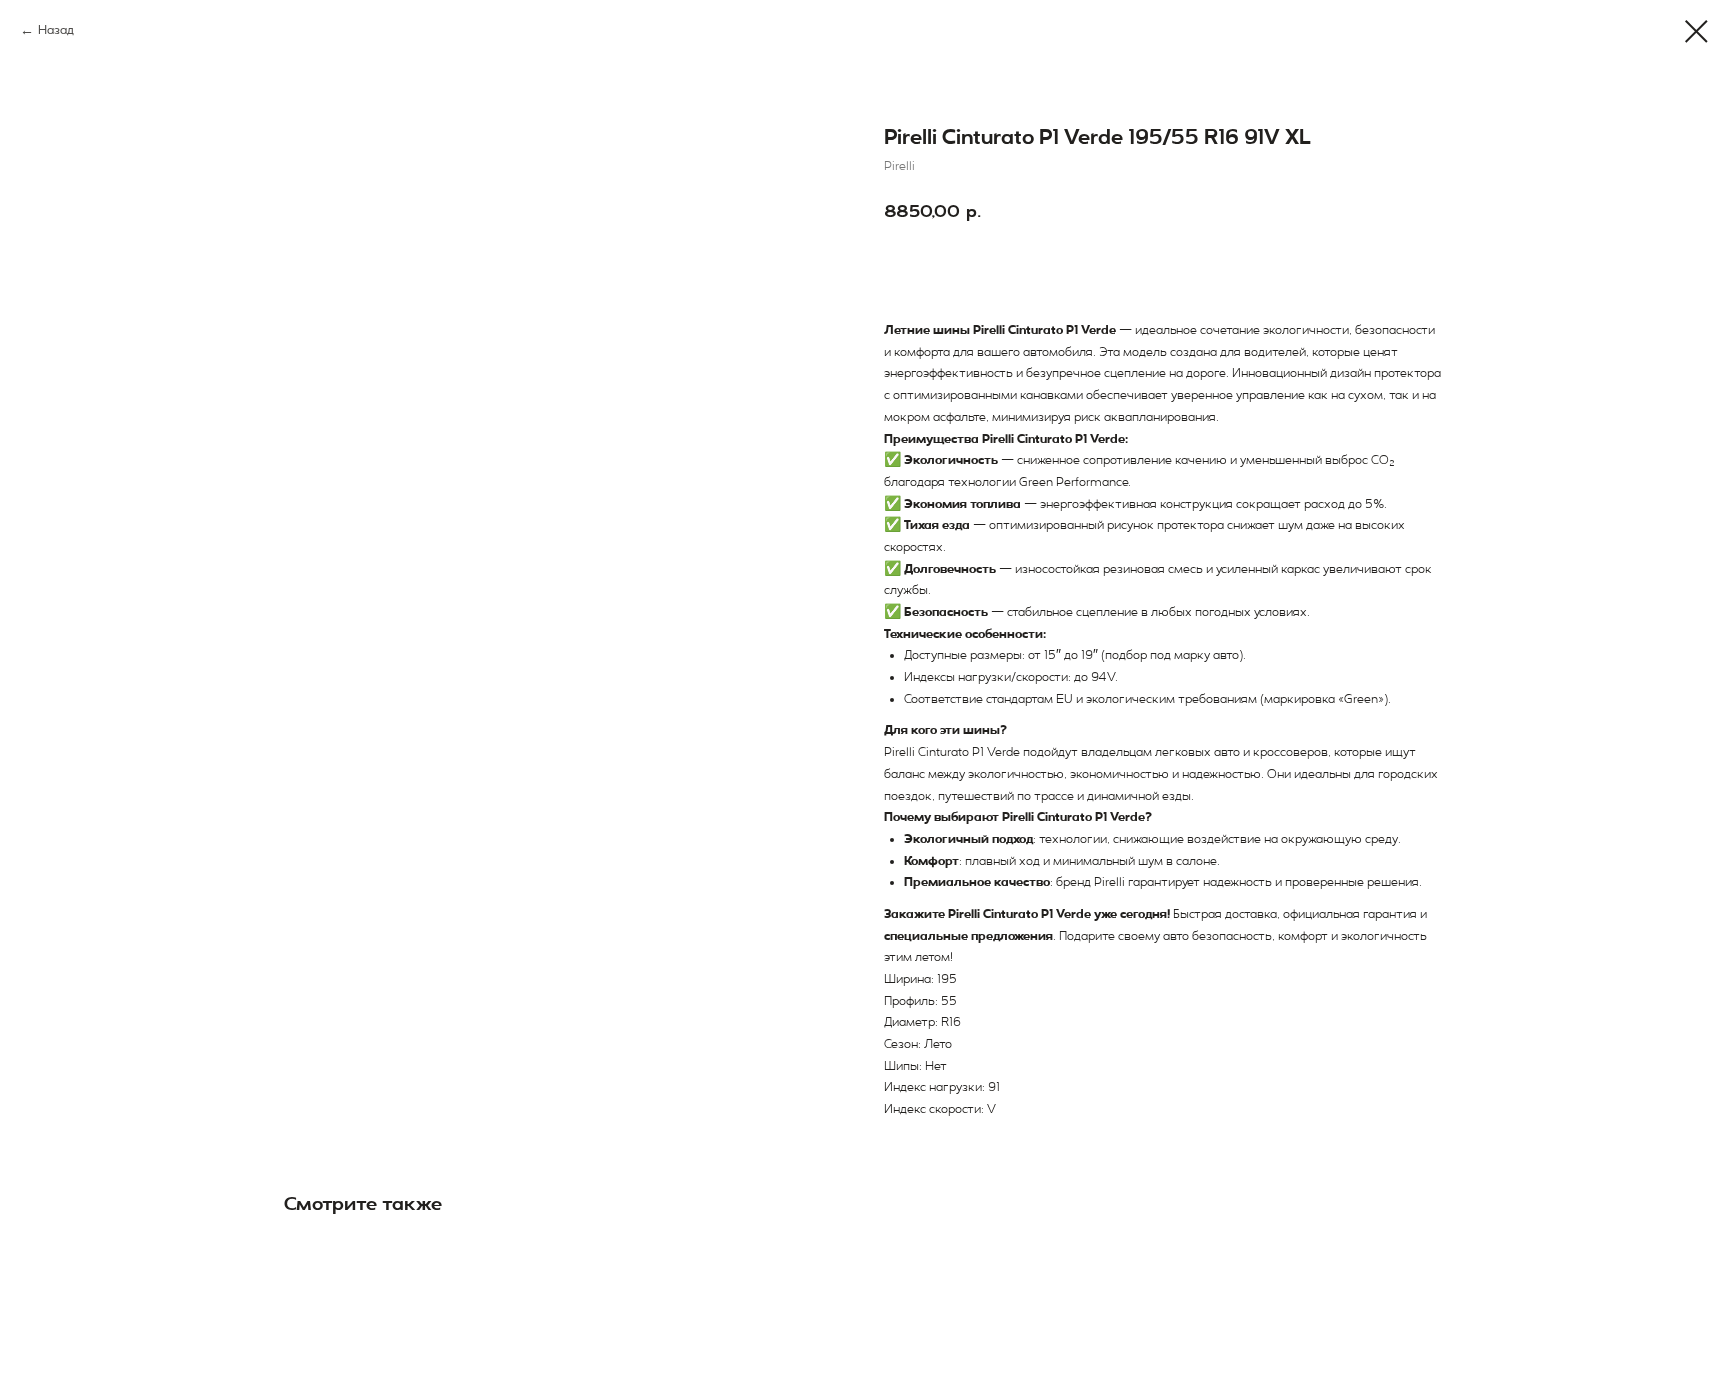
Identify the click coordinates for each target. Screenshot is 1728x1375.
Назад (56, 30)
